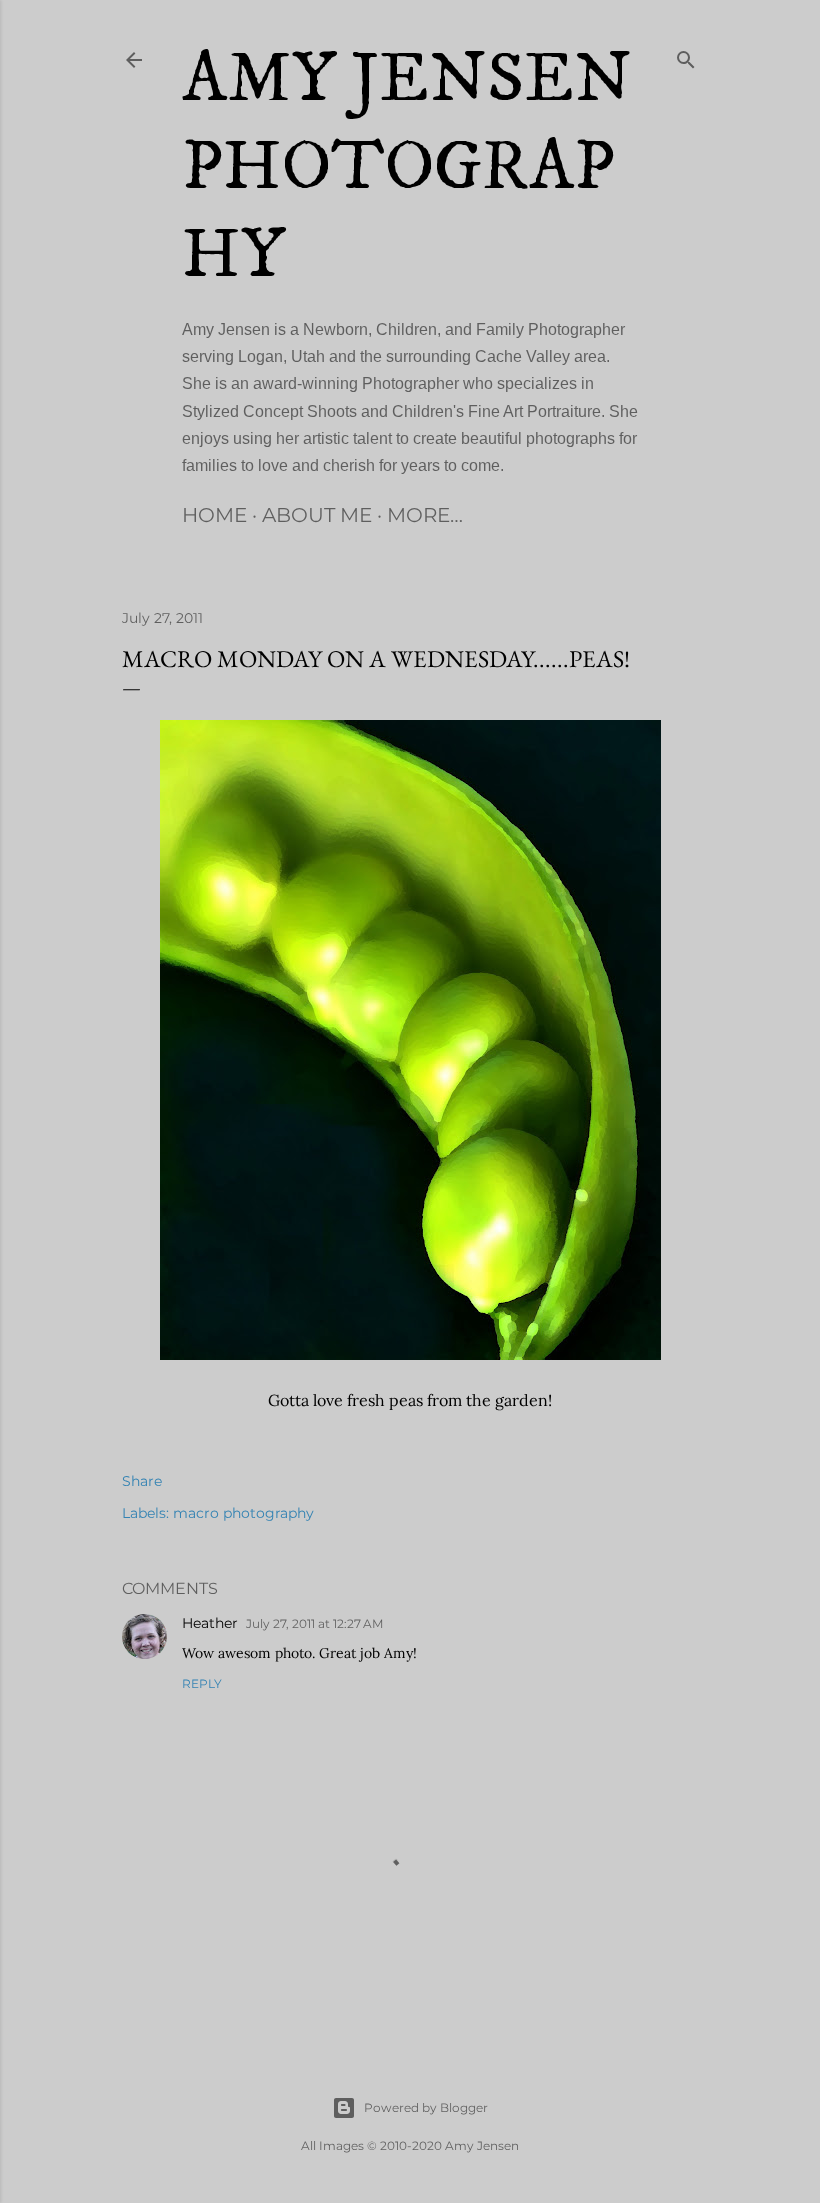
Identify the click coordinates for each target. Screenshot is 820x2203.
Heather (210, 1623)
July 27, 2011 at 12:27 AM (314, 1623)
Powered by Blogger (426, 2107)
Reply (202, 1683)
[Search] (686, 56)
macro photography (243, 1513)
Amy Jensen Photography (407, 168)
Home (214, 515)
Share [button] (142, 1481)
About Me (317, 515)
